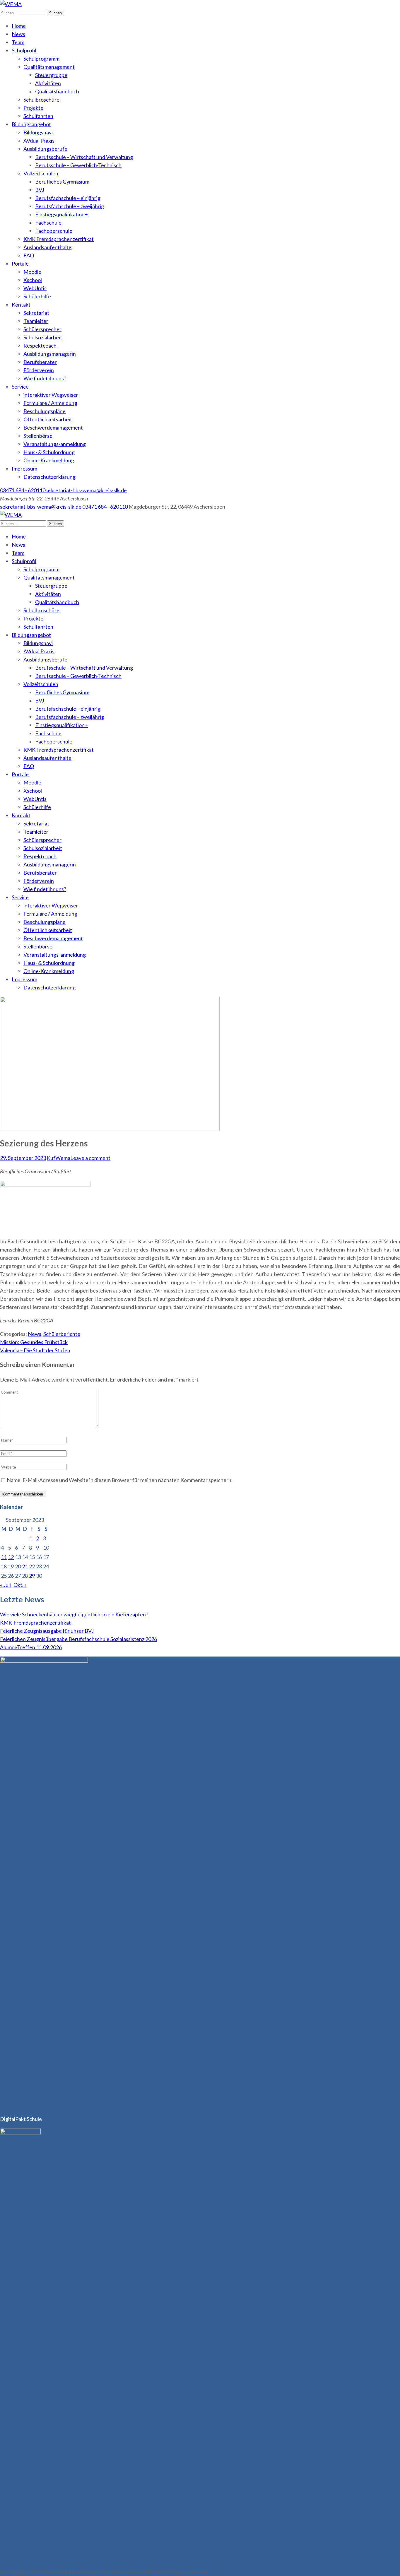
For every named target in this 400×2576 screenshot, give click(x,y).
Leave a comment (90, 1158)
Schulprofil (24, 50)
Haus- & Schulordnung (49, 452)
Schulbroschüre (41, 100)
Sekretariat (36, 313)
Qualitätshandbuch (57, 91)
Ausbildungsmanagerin (50, 354)
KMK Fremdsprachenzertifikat (59, 239)
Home (19, 26)
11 (4, 1557)
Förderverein (39, 370)
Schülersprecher (42, 329)
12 (11, 1557)
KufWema (59, 1158)
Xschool (33, 280)
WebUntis (35, 288)
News (18, 34)
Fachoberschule (54, 231)
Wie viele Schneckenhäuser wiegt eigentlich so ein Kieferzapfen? (74, 1614)
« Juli (5, 1585)
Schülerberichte (62, 1334)
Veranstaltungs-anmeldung (55, 444)
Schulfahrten (38, 116)
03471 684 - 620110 (23, 490)
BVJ (40, 190)
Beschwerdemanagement (53, 428)
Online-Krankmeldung (49, 460)
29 (32, 1576)
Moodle (32, 272)
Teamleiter (36, 321)
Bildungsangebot (31, 124)
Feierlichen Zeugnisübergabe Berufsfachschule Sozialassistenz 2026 (78, 1639)
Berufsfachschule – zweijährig (70, 206)
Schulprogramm (41, 59)
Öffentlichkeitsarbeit (48, 419)
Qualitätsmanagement (49, 67)
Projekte (33, 108)
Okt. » (20, 1585)
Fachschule (48, 223)
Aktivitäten (48, 83)
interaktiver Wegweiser (51, 395)
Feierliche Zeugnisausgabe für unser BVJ (47, 1631)
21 (25, 1566)
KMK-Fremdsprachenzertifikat (35, 1623)
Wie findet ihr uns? (45, 378)
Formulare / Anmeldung (50, 403)
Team (18, 42)
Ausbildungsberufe (45, 149)
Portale (20, 264)
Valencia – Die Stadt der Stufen (35, 1350)
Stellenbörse (38, 436)
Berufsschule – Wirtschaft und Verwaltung (84, 157)
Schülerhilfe (37, 296)
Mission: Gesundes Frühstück (34, 1342)
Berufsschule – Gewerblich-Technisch (78, 165)
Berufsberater (40, 362)
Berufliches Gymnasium (62, 182)
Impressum (24, 469)
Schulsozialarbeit (43, 337)
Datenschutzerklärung (49, 477)
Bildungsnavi (38, 132)
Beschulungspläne (45, 411)
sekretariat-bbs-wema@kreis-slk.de (86, 490)
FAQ (29, 255)
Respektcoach (40, 346)
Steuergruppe (51, 75)
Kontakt (21, 305)
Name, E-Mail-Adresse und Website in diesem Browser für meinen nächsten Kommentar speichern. (120, 1480)
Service (20, 387)
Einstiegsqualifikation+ (61, 214)
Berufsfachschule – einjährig (68, 198)
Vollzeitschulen (41, 173)
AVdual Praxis (39, 141)
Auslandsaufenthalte (47, 247)
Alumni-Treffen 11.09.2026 (31, 1647)
